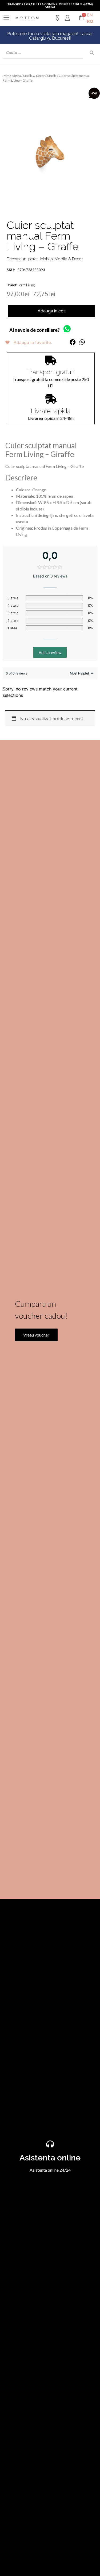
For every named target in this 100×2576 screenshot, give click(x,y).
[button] (73, 342)
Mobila (52, 76)
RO (90, 21)
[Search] (92, 53)
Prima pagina (12, 76)
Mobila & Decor (34, 76)
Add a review (50, 652)
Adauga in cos (52, 311)
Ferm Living (26, 285)
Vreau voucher (36, 1335)
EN (90, 15)
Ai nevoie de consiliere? (35, 330)
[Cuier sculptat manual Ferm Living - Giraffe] (50, 152)
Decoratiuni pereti (23, 259)
